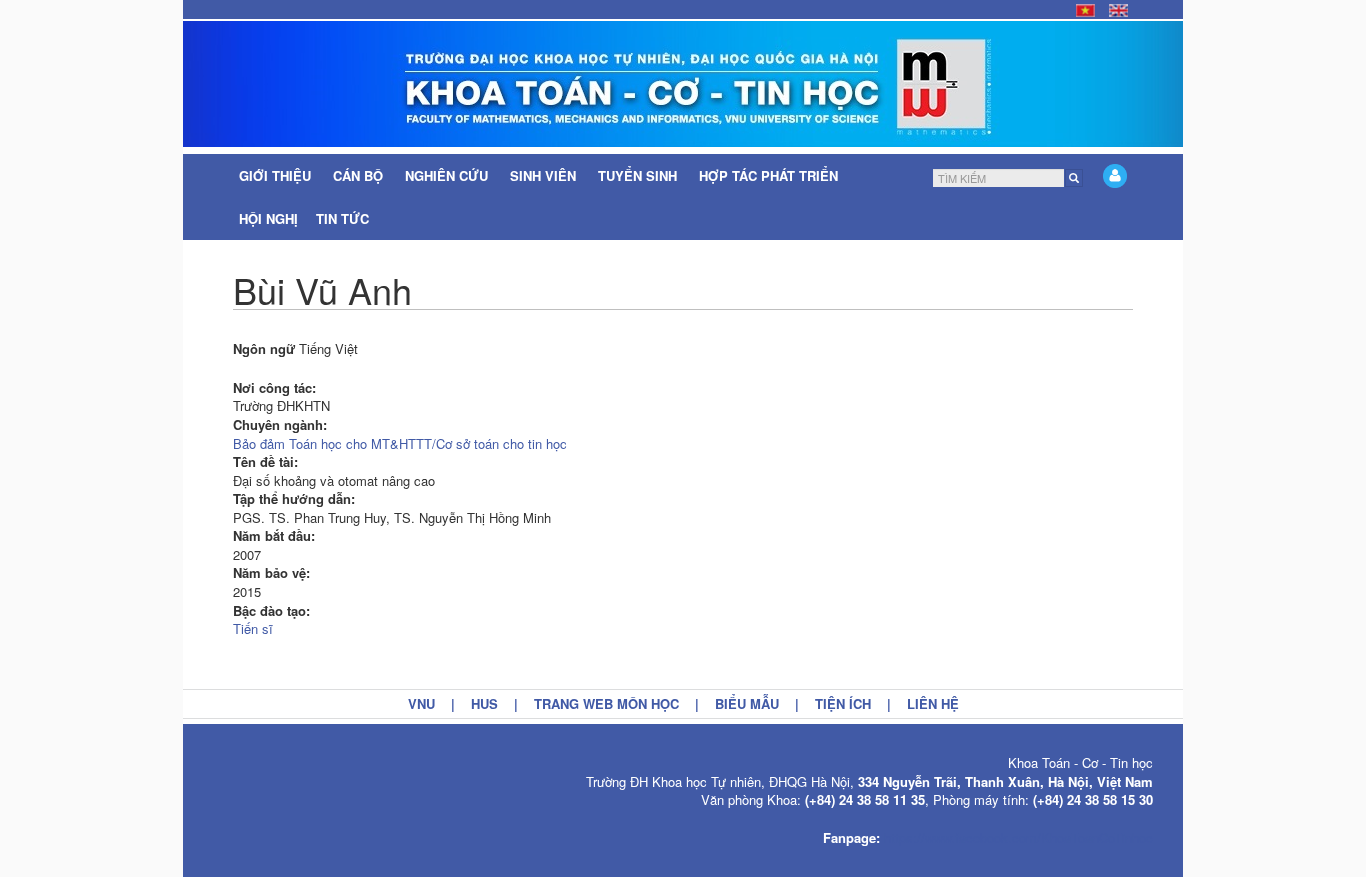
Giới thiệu (277, 175)
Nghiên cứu (448, 175)
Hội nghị (268, 218)
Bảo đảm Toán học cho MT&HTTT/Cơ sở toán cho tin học (400, 443)
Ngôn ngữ (264, 349)
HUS (484, 703)
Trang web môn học (606, 703)
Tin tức (344, 218)
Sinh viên (545, 175)
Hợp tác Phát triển (768, 175)
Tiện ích (843, 703)
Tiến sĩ (253, 628)
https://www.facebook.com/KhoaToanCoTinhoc (1018, 837)
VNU (421, 703)
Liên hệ (933, 703)
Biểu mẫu (747, 703)
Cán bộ (360, 175)
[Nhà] (683, 84)
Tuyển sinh (639, 175)
